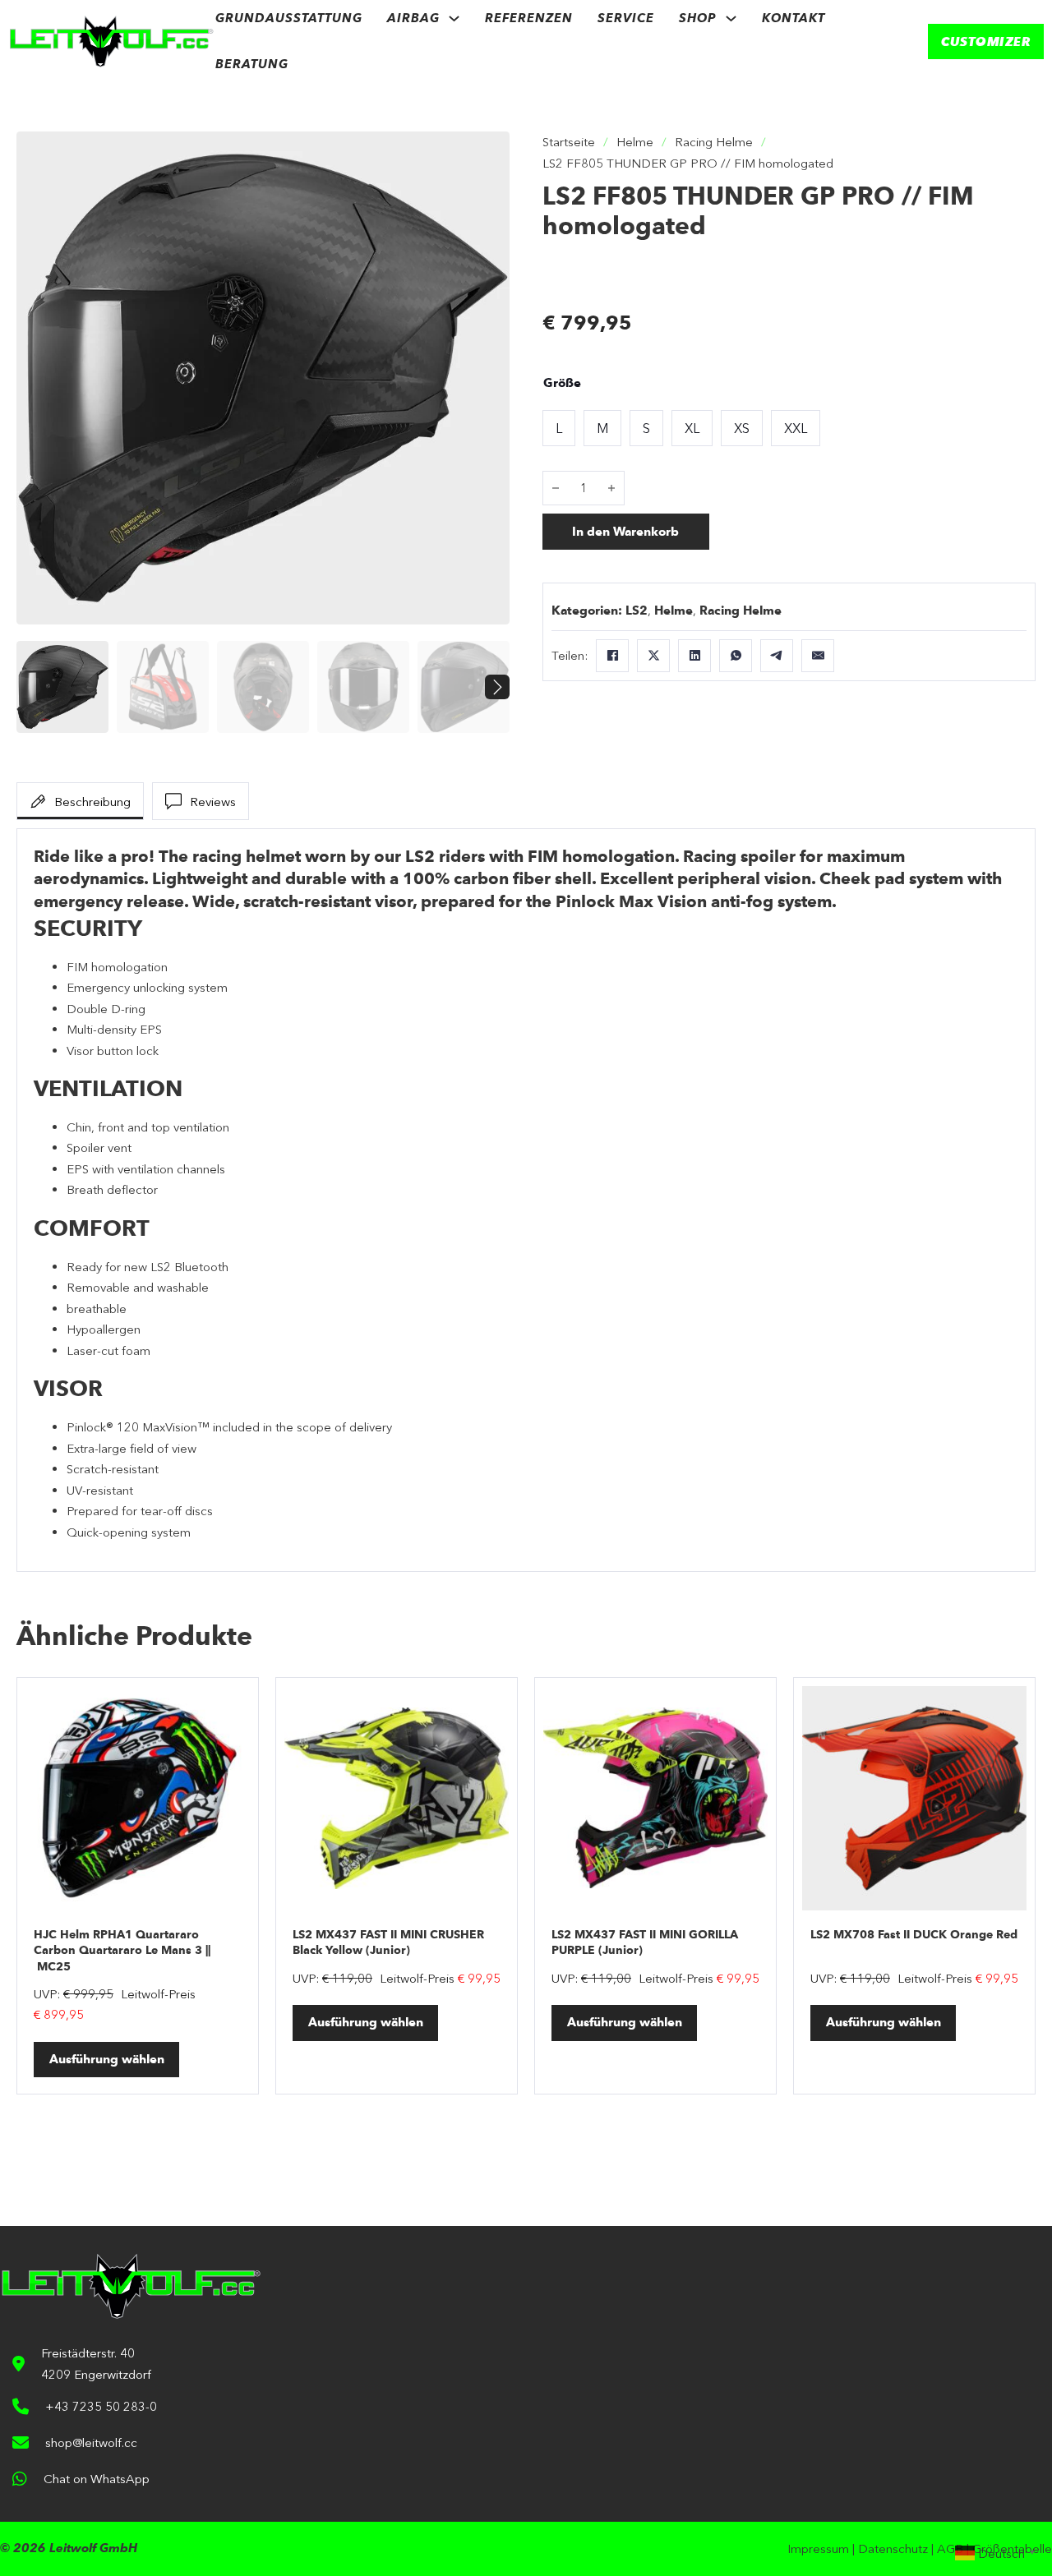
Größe (562, 383)
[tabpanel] (526, 1200)
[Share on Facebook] (612, 656)
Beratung (252, 64)
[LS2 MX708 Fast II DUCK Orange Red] (914, 1798)
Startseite (569, 142)
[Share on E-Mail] (818, 656)
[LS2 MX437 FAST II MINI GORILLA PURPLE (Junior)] (655, 1798)
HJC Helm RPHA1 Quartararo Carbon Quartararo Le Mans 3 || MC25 (122, 1951)
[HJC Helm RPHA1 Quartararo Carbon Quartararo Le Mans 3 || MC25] (138, 1798)
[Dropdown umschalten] (454, 18)
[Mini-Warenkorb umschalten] (874, 41)
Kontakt (794, 18)
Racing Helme (714, 142)
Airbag (413, 18)
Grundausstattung (289, 18)
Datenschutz (893, 2548)
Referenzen (529, 18)
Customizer (986, 41)
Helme (635, 142)
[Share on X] (653, 656)
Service (626, 18)
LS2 (637, 611)
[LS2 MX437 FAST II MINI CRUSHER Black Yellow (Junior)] (397, 1798)
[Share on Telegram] (777, 656)
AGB (950, 2548)
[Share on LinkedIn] (694, 656)
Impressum (818, 2548)
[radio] (559, 428)
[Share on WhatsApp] (736, 656)
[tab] (80, 801)
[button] (487, 154)
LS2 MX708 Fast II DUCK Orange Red (914, 1935)
